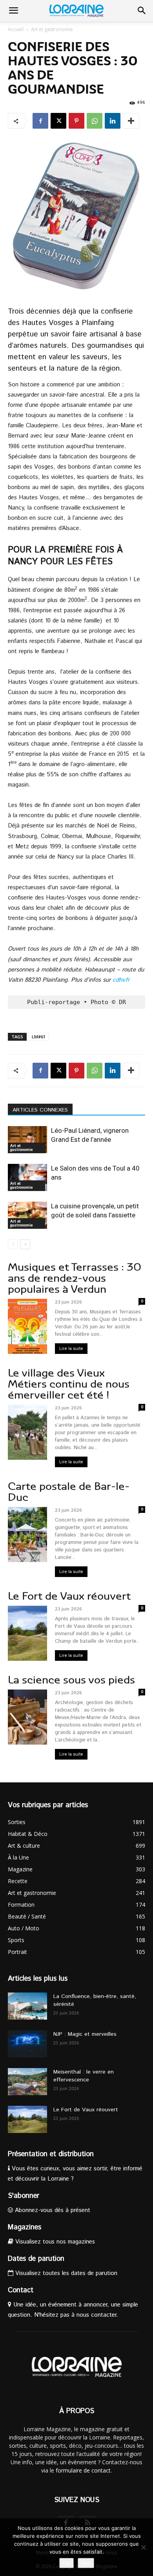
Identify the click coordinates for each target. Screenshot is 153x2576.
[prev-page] (13, 1244)
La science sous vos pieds (71, 1680)
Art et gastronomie (52, 29)
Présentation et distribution (51, 2154)
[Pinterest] (76, 121)
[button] (13, 11)
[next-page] (25, 1244)
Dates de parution (36, 2259)
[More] (131, 121)
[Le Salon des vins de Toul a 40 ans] (27, 1177)
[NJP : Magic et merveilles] (27, 2044)
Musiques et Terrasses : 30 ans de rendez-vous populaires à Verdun (75, 1278)
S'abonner (24, 2196)
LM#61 (39, 1037)
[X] (58, 121)
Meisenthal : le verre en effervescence (84, 2076)
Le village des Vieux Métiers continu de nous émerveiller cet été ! (69, 1384)
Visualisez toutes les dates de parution (65, 2273)
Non (86, 2563)
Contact (21, 2290)
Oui (66, 2563)
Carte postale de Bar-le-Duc (69, 1492)
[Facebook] (40, 121)
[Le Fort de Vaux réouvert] (27, 2119)
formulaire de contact (83, 2470)
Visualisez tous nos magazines (54, 2242)
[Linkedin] (113, 121)
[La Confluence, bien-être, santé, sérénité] (27, 2006)
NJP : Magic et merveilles (85, 2034)
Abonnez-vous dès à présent (52, 2210)
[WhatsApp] (95, 121)
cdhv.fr (121, 980)
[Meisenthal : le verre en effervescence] (27, 2082)
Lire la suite (71, 1349)
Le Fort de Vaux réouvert (69, 1596)
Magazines (25, 2227)
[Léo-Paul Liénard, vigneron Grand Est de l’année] (27, 1140)
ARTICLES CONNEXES (40, 1110)
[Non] (143, 2547)
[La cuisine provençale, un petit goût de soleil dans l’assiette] (27, 1215)
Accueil (16, 29)
